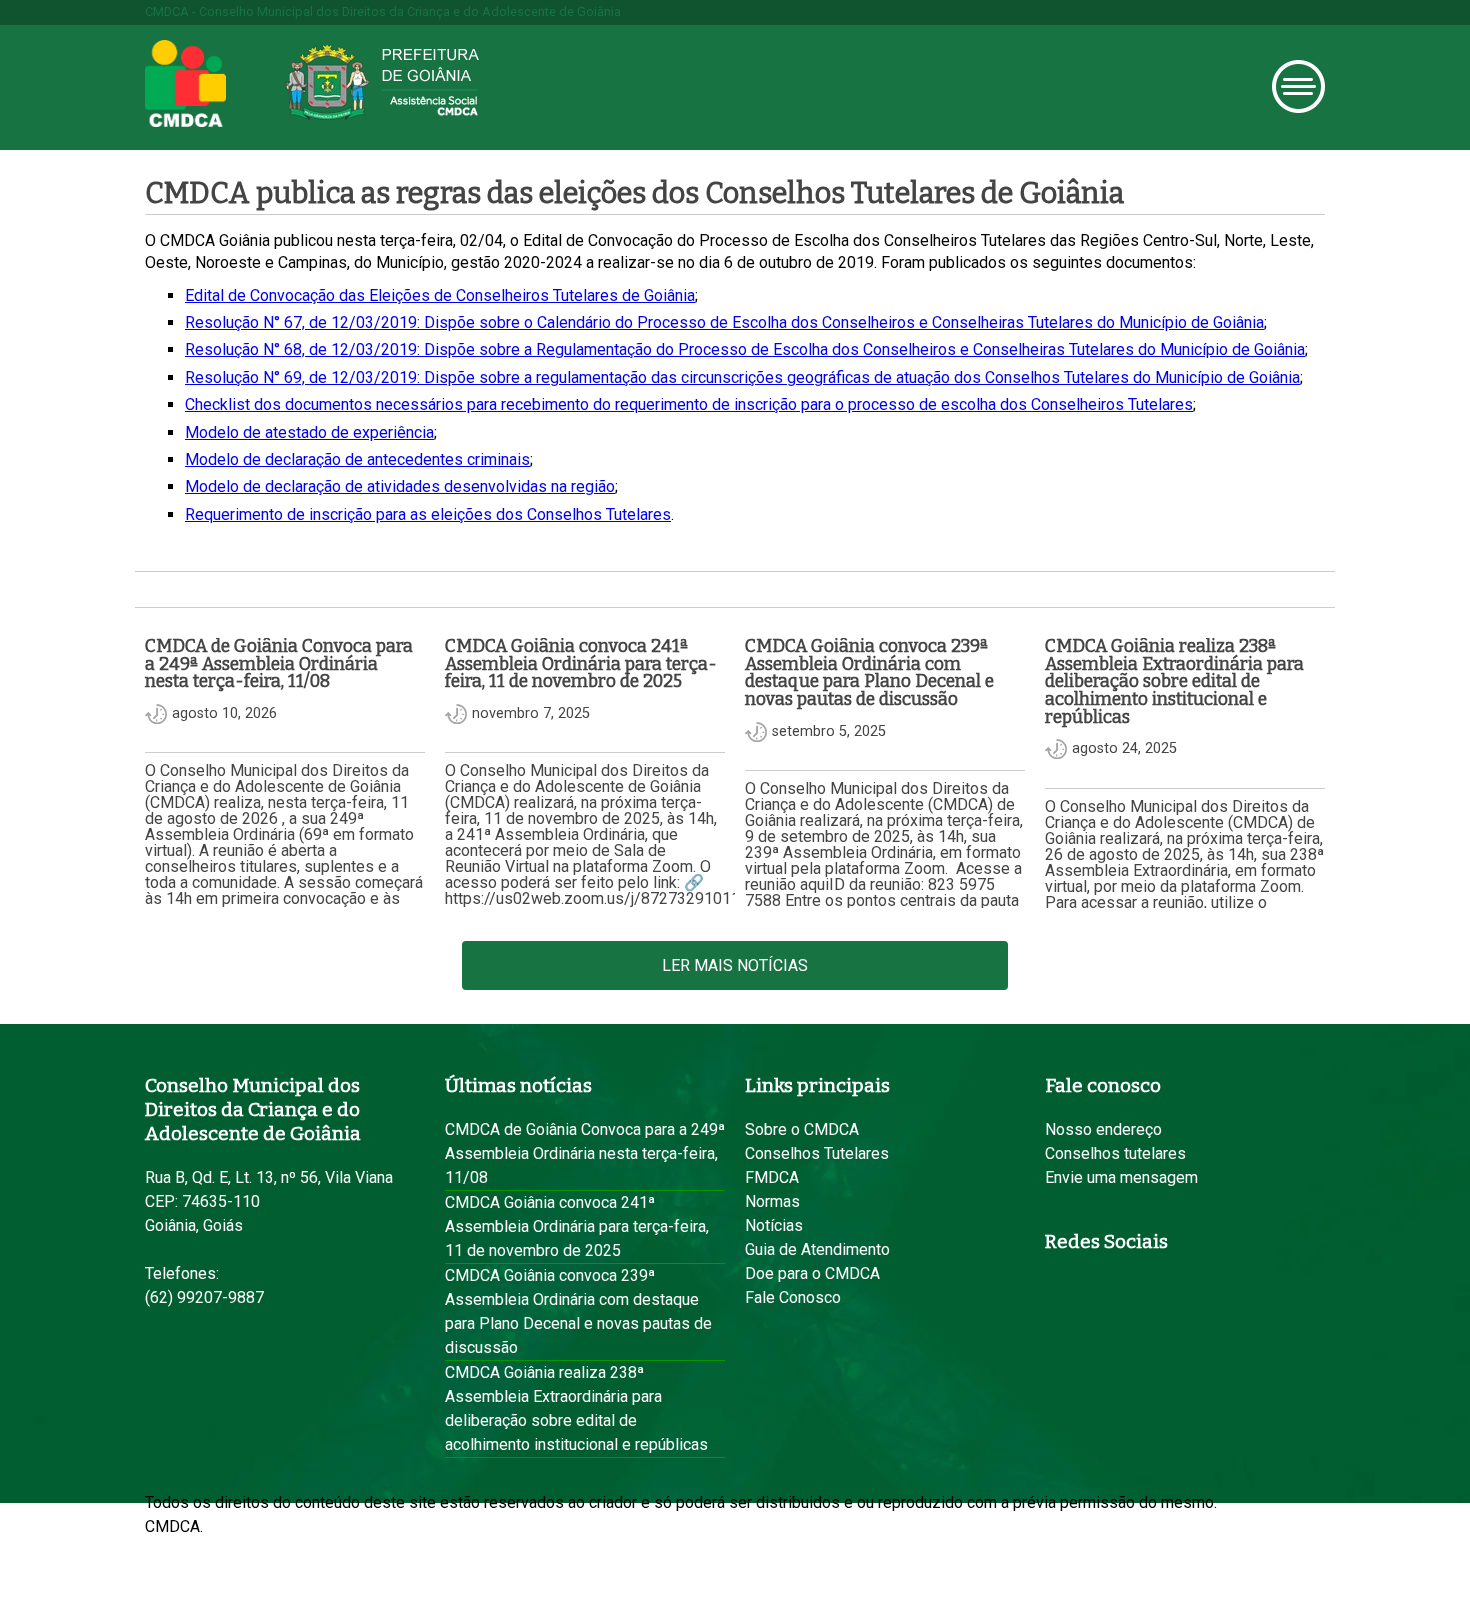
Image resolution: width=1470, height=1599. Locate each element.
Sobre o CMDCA (802, 1129)
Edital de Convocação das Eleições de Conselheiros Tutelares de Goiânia (440, 295)
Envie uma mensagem (1121, 1177)
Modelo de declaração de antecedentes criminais (357, 459)
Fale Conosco (793, 1297)
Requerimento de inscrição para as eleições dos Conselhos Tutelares (428, 514)
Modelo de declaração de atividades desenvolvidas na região (400, 486)
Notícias (774, 1225)
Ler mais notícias (735, 965)
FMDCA (772, 1177)
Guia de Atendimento (817, 1249)
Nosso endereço (1103, 1129)
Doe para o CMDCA (812, 1273)
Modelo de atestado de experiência (309, 432)
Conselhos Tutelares (817, 1153)
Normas (772, 1201)
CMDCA (185, 84)
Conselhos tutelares (1115, 1153)
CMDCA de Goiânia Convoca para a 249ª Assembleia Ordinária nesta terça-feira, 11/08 (585, 1153)
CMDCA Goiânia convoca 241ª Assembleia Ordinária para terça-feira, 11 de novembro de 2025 (577, 1226)
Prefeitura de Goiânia (382, 82)
